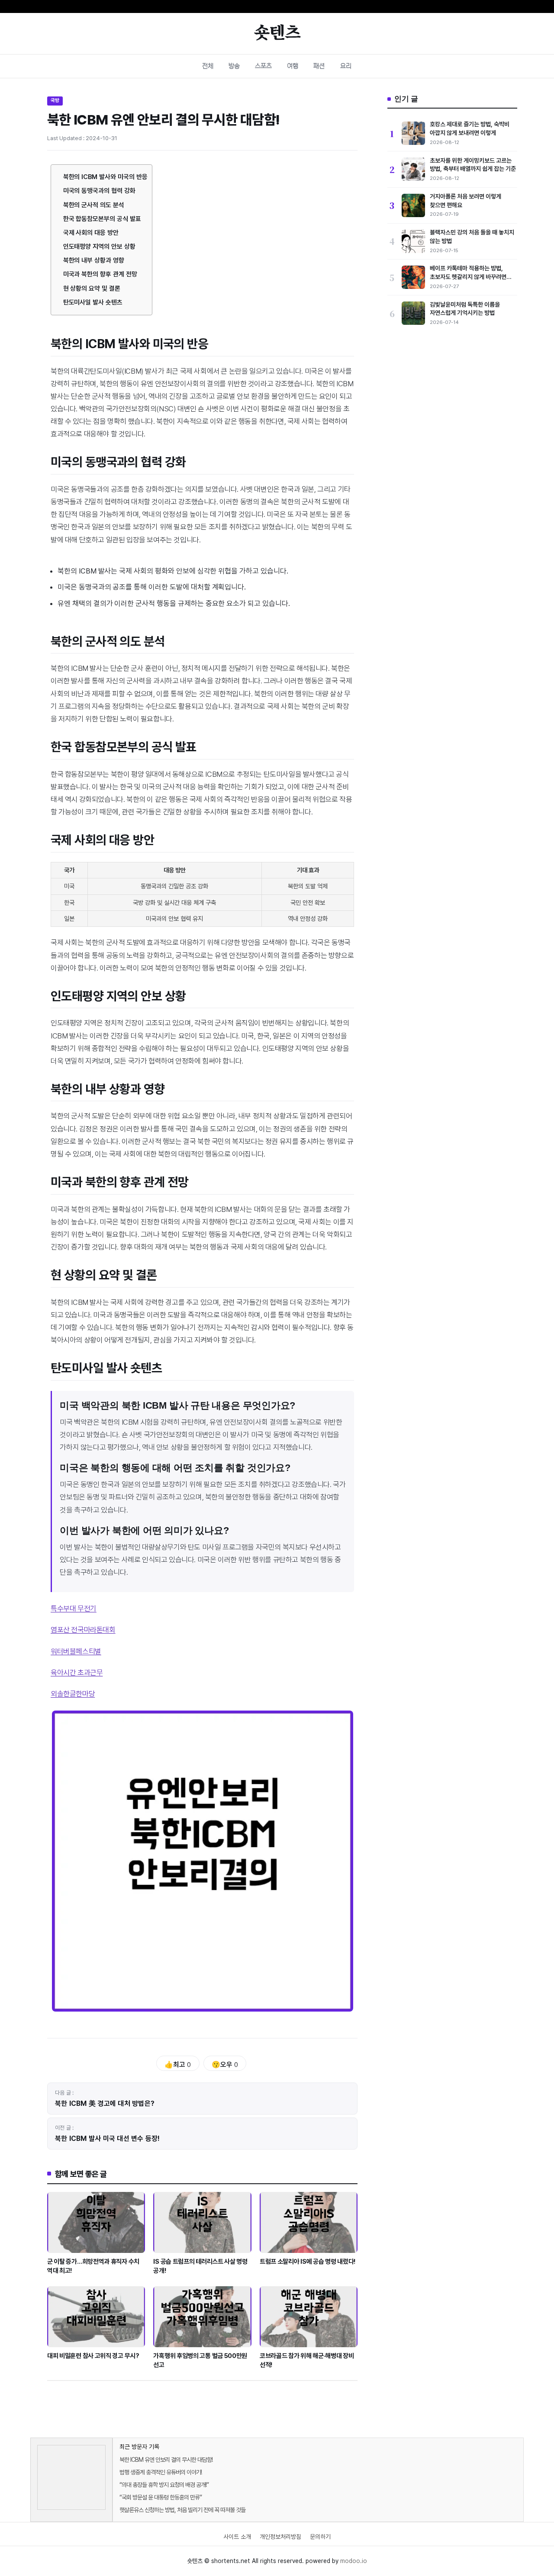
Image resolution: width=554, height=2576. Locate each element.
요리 (346, 66)
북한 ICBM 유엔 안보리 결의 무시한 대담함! (166, 2460)
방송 (234, 66)
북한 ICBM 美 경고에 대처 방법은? (105, 2103)
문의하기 (320, 2537)
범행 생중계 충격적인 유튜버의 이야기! (161, 2472)
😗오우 (225, 2065)
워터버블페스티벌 (76, 1651)
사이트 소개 (237, 2537)
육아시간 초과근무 (77, 1672)
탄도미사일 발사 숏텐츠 (93, 302)
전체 (208, 66)
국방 (55, 100)
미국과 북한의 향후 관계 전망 (100, 274)
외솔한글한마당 (73, 1694)
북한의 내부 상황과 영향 (94, 260)
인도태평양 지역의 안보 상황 (99, 247)
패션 (319, 66)
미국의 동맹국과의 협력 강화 (99, 191)
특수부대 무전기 (74, 1608)
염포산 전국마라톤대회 (83, 1630)
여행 (293, 66)
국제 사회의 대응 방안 (91, 233)
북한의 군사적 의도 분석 (94, 205)
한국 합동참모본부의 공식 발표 (102, 219)
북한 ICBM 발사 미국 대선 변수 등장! (108, 2139)
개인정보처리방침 (280, 2537)
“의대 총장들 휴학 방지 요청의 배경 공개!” (164, 2485)
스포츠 (263, 66)
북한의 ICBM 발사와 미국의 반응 (105, 177)
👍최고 (178, 2065)
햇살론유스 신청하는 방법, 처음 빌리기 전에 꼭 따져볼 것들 (182, 2510)
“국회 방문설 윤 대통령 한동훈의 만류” (161, 2497)
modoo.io (354, 2561)
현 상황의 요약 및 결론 (92, 288)
